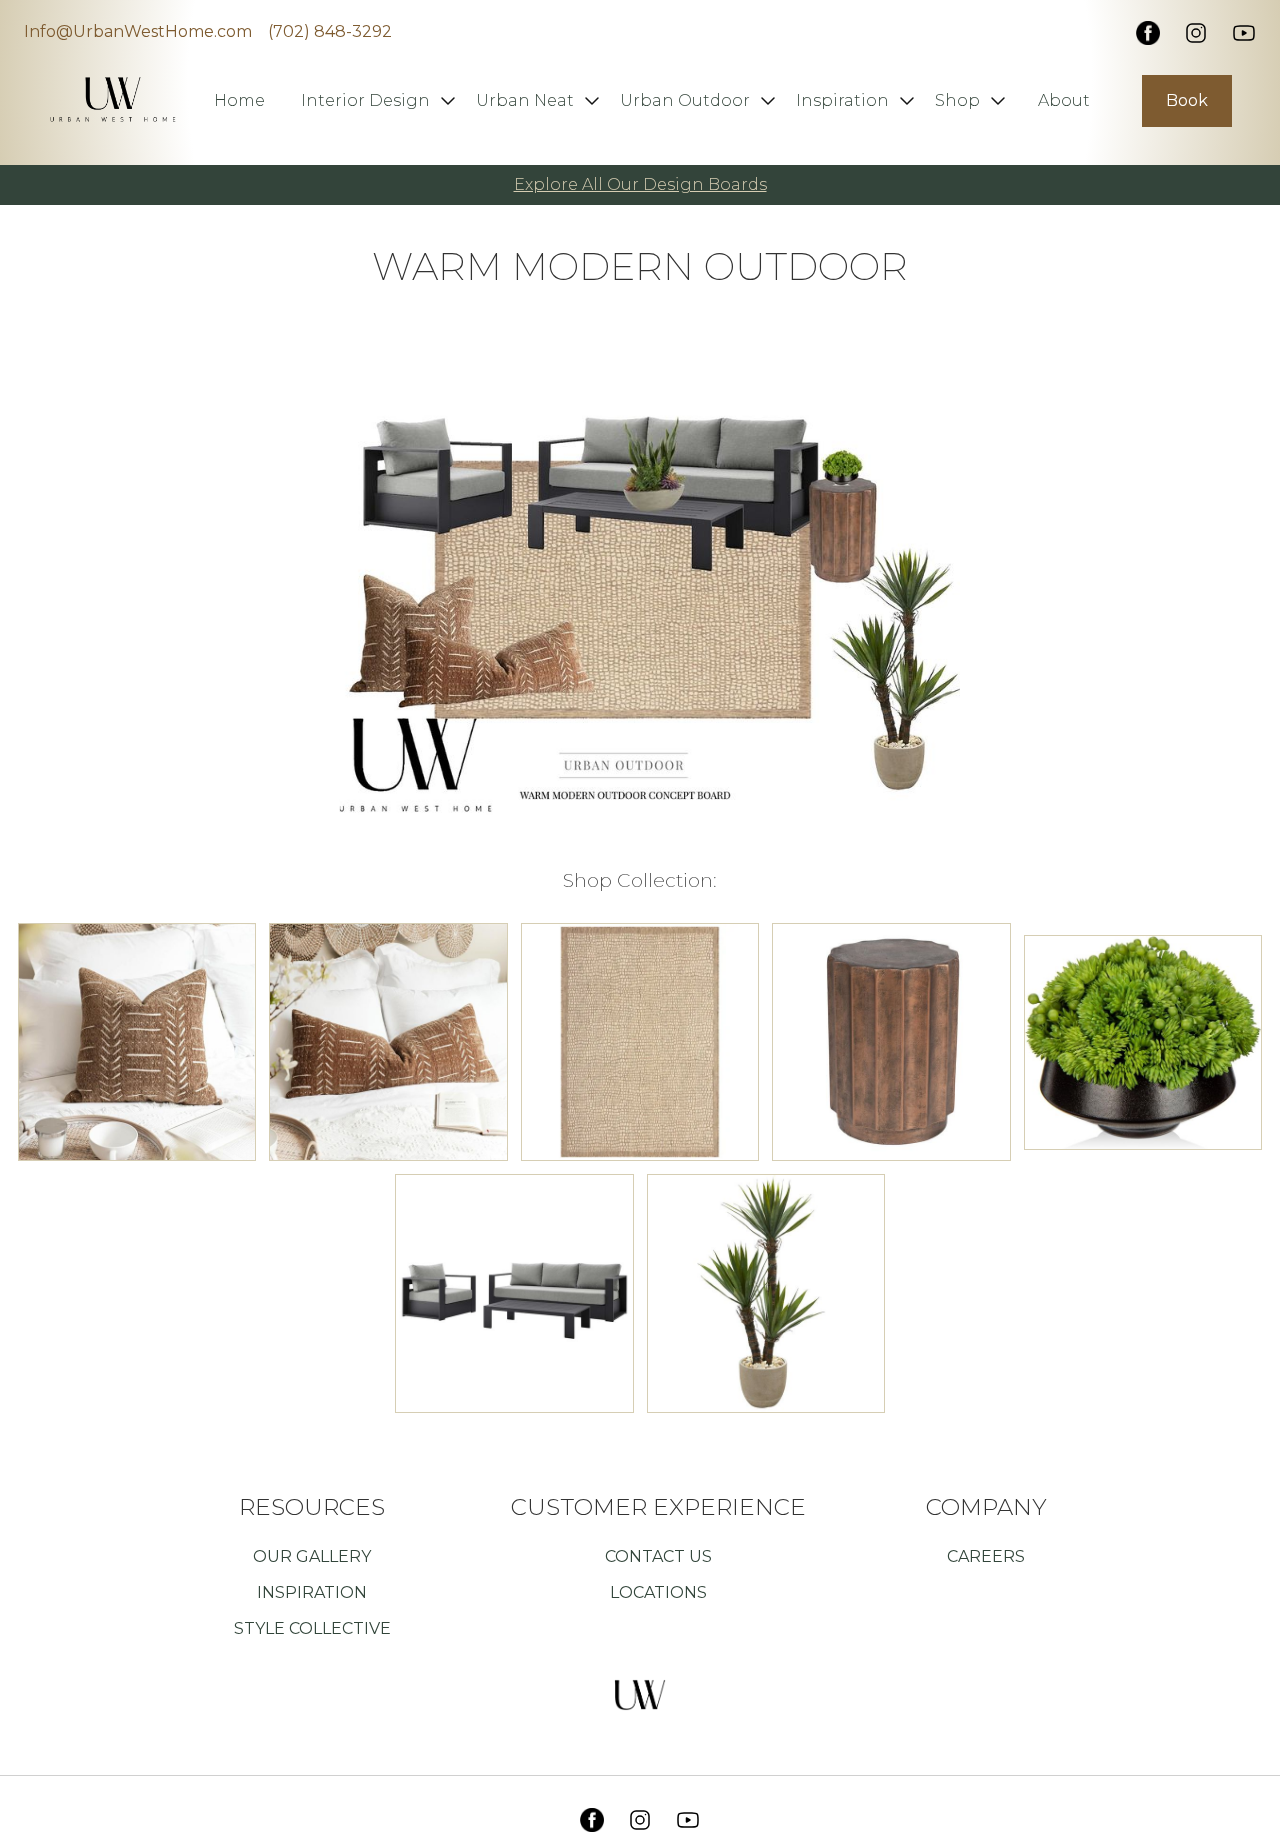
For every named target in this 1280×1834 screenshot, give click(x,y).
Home (239, 100)
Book (1187, 100)
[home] (113, 87)
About (1064, 100)
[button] (376, 101)
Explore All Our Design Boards (640, 184)
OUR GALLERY (312, 1556)
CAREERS (986, 1556)
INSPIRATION (312, 1592)
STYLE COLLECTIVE (312, 1628)
